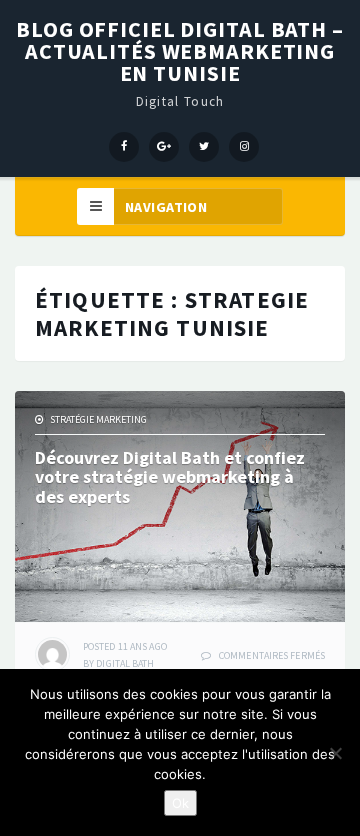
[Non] (335, 753)
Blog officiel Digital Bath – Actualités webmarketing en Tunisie (180, 51)
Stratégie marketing (98, 419)
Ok (180, 803)
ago (125, 646)
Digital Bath (125, 663)
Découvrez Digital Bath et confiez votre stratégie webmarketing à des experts (170, 477)
